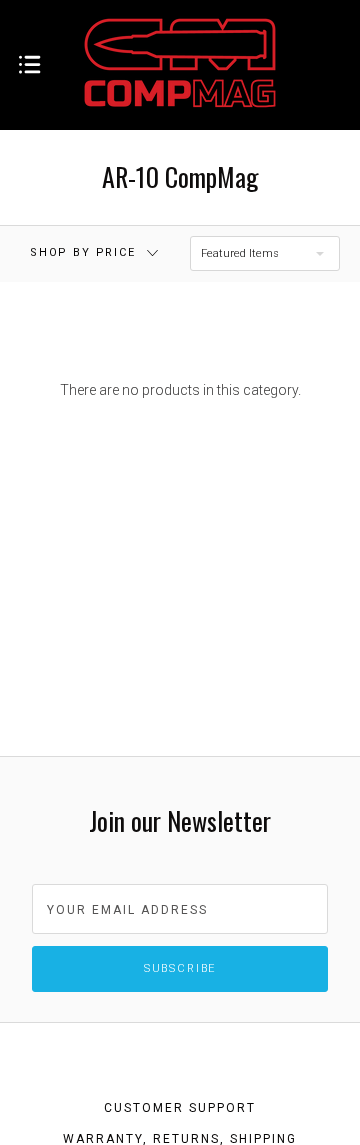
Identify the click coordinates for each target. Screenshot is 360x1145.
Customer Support (180, 1108)
